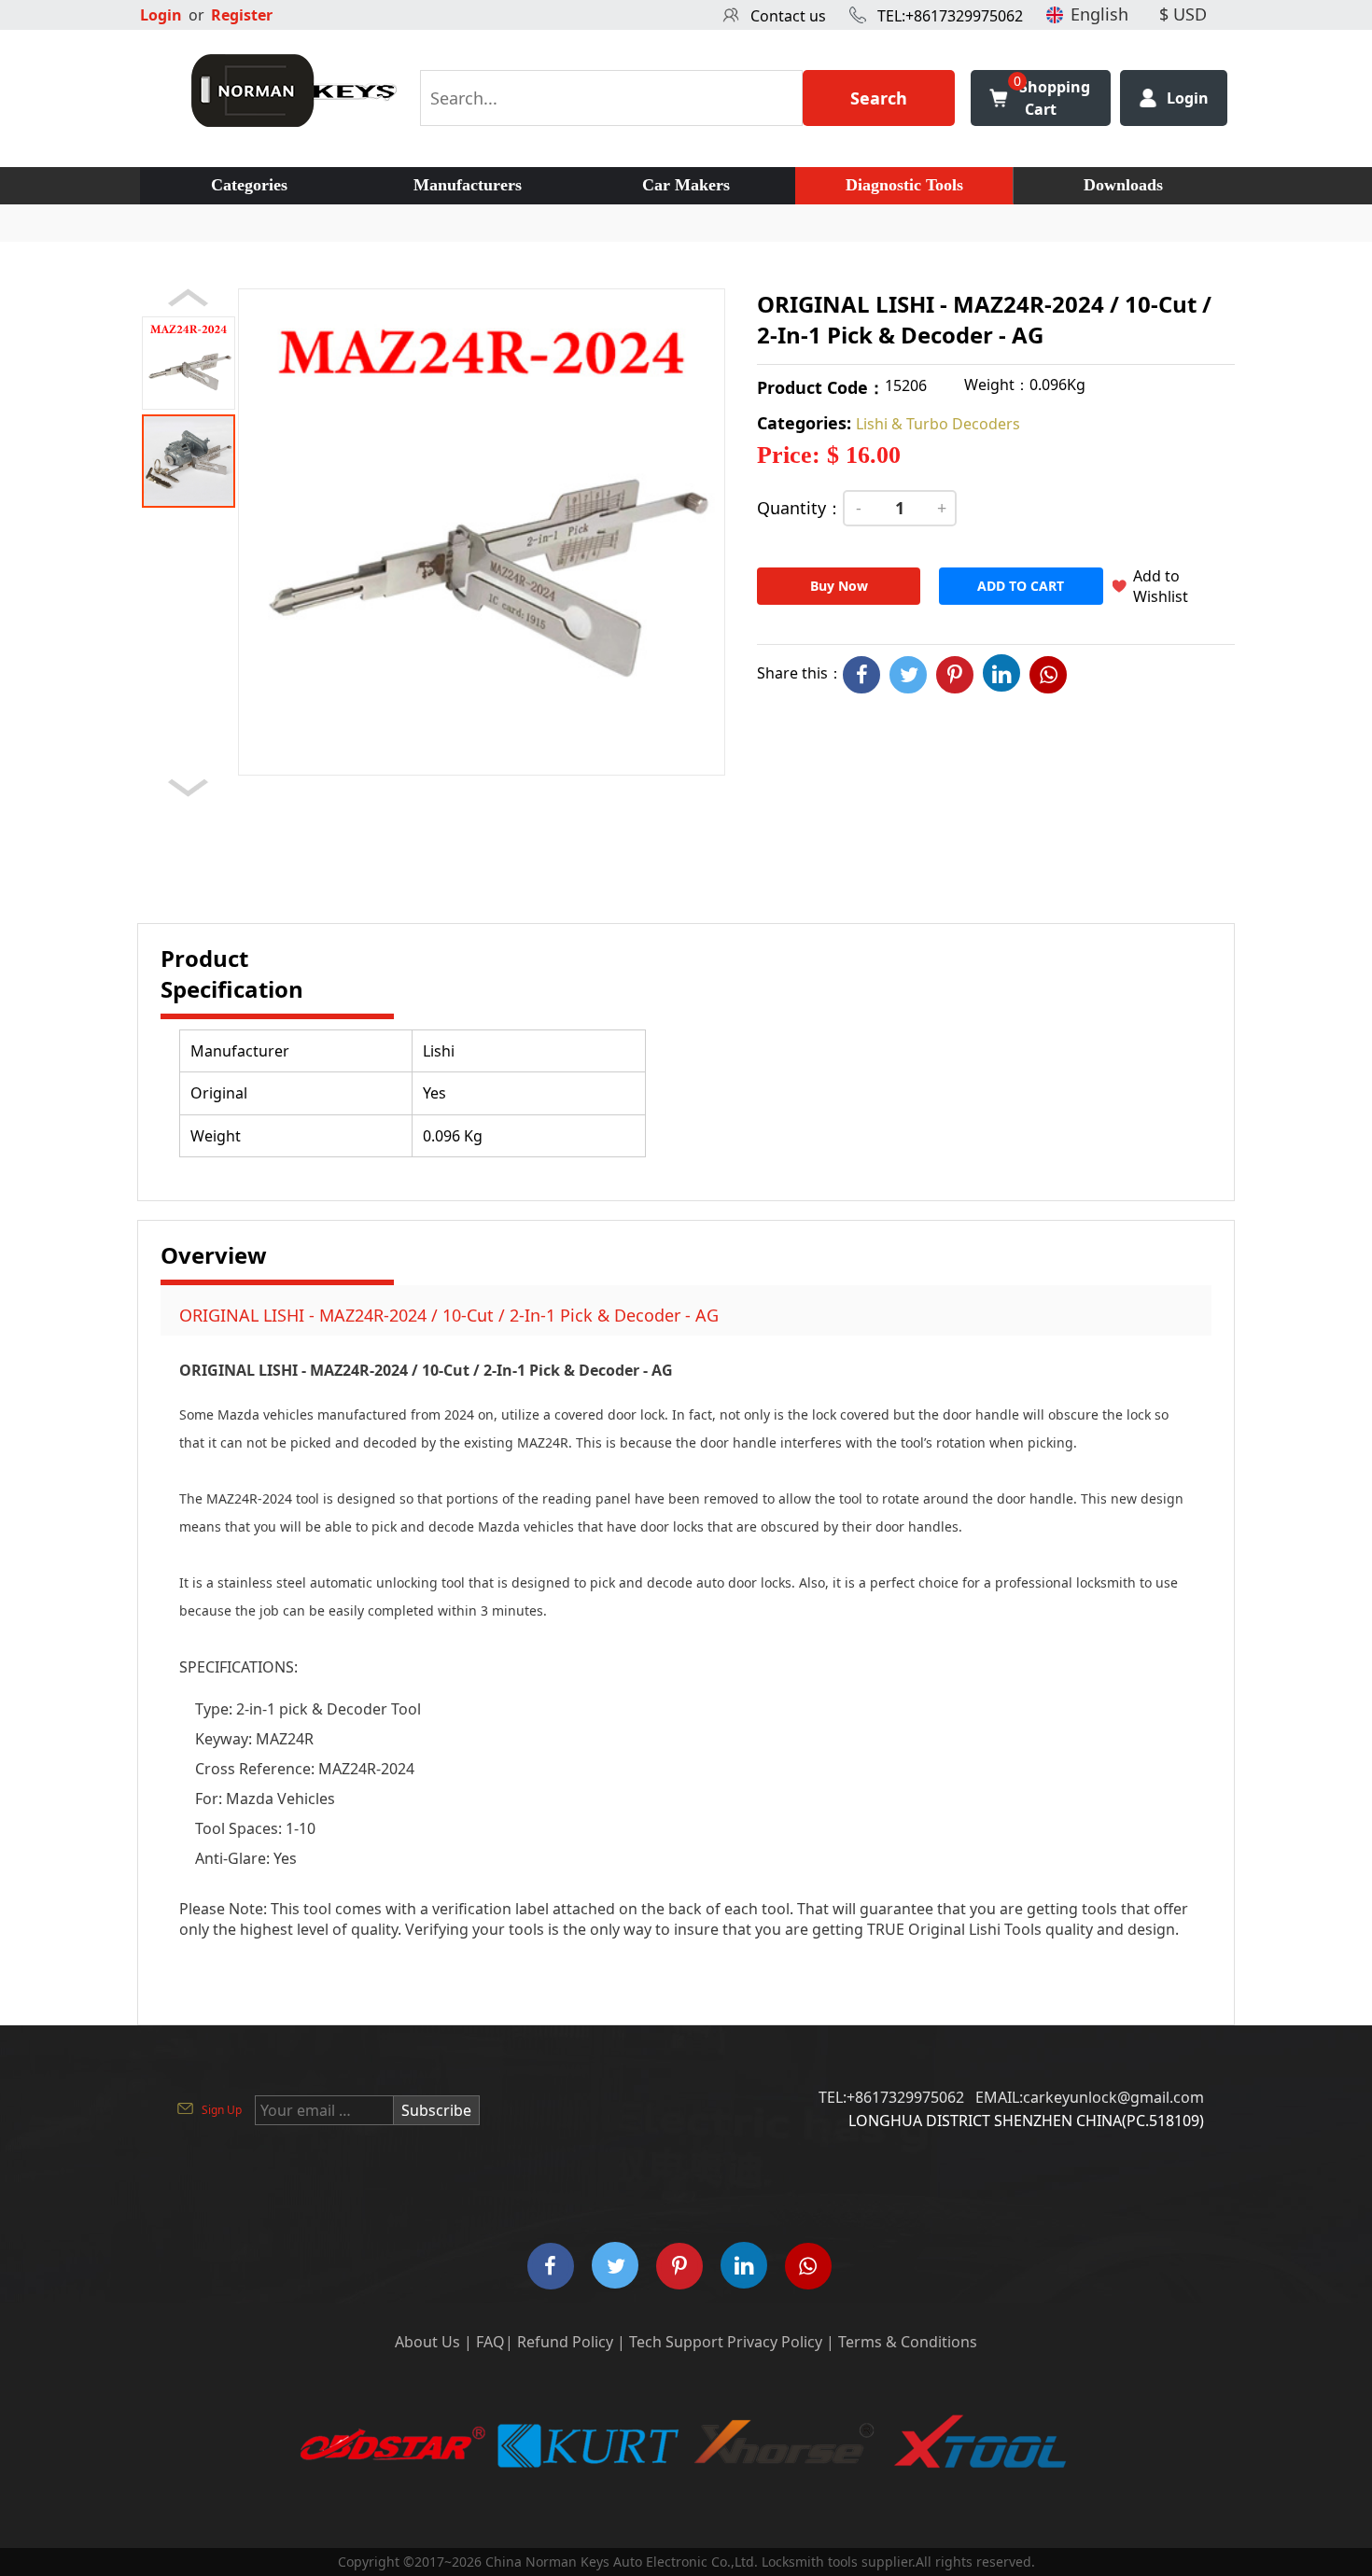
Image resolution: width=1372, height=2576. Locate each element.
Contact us (788, 16)
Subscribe (436, 2110)
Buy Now (839, 586)
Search (879, 98)
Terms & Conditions (908, 2342)
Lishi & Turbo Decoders (938, 424)
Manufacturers (468, 185)
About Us (427, 2342)
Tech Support (676, 2342)
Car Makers (686, 185)
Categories (249, 185)
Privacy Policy (775, 2342)
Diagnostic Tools (904, 185)
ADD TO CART (1021, 586)
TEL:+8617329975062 (950, 16)
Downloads (1123, 185)
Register (242, 15)
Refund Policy (565, 2342)
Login (161, 15)
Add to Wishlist (1161, 586)
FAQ (490, 2342)
